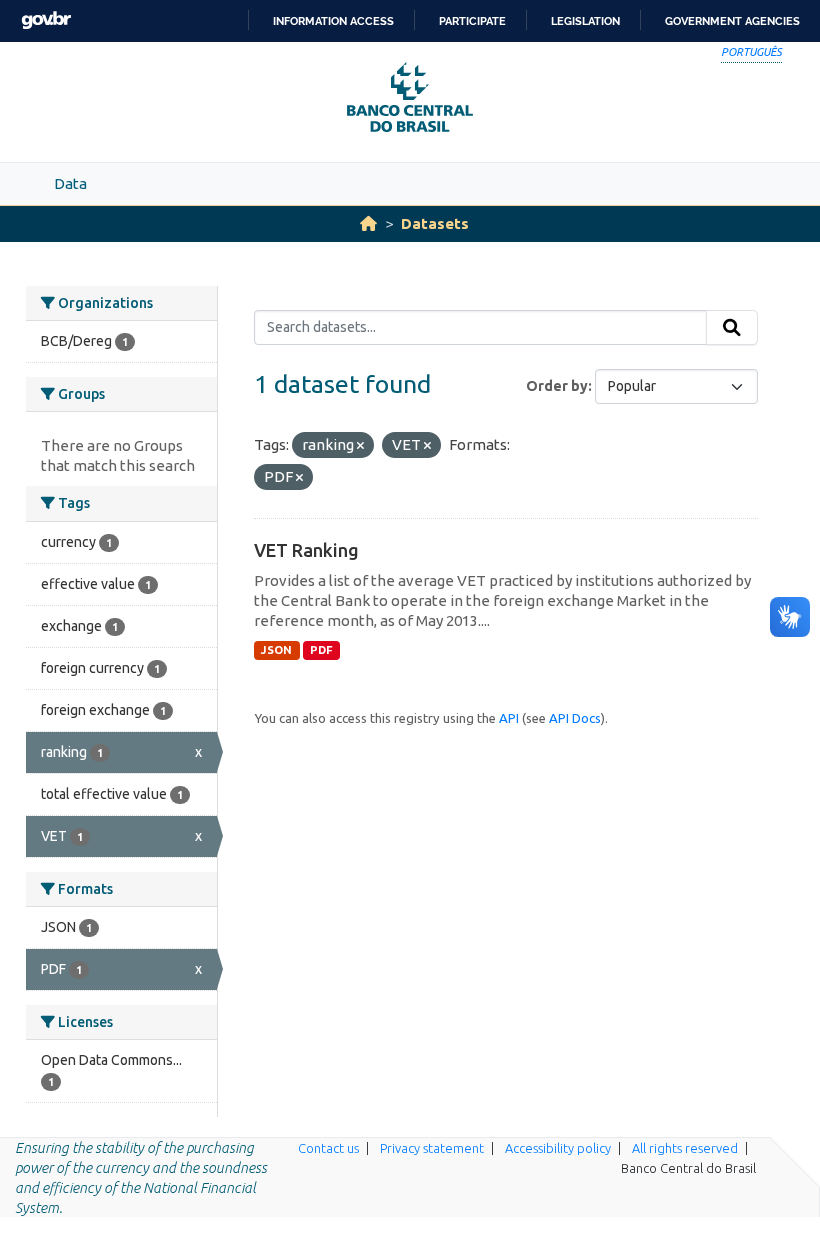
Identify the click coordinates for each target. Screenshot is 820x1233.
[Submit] (732, 328)
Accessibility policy (558, 1148)
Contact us (328, 1148)
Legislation (585, 21)
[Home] (368, 223)
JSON (276, 650)
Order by (557, 386)
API (509, 718)
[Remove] (360, 446)
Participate (472, 21)
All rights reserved (685, 1148)
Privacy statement (432, 1148)
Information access (333, 21)
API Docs (575, 718)
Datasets (435, 223)
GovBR (46, 20)
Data (70, 183)
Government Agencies (732, 21)
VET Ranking (306, 550)
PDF (321, 650)
